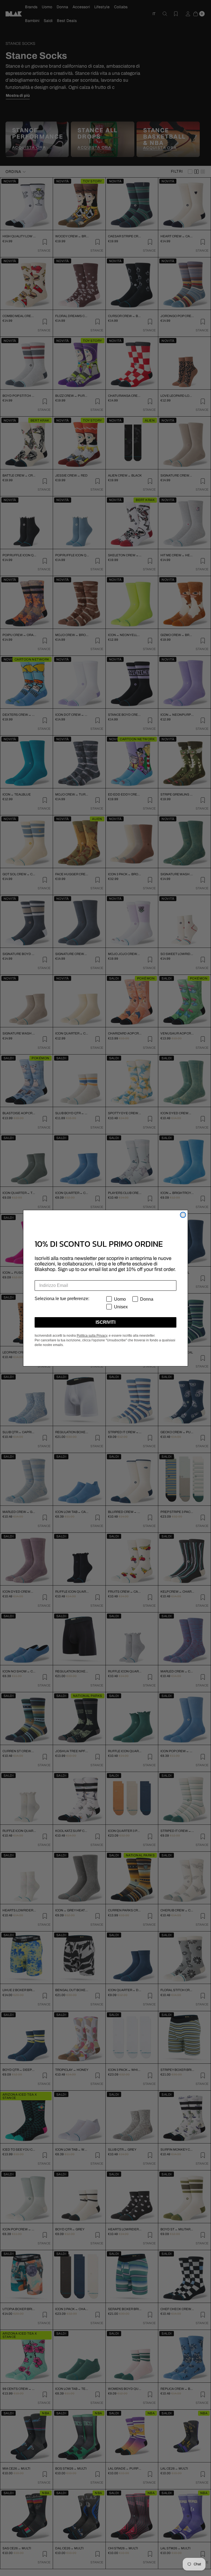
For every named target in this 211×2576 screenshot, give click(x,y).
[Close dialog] (183, 1215)
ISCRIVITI (105, 1322)
